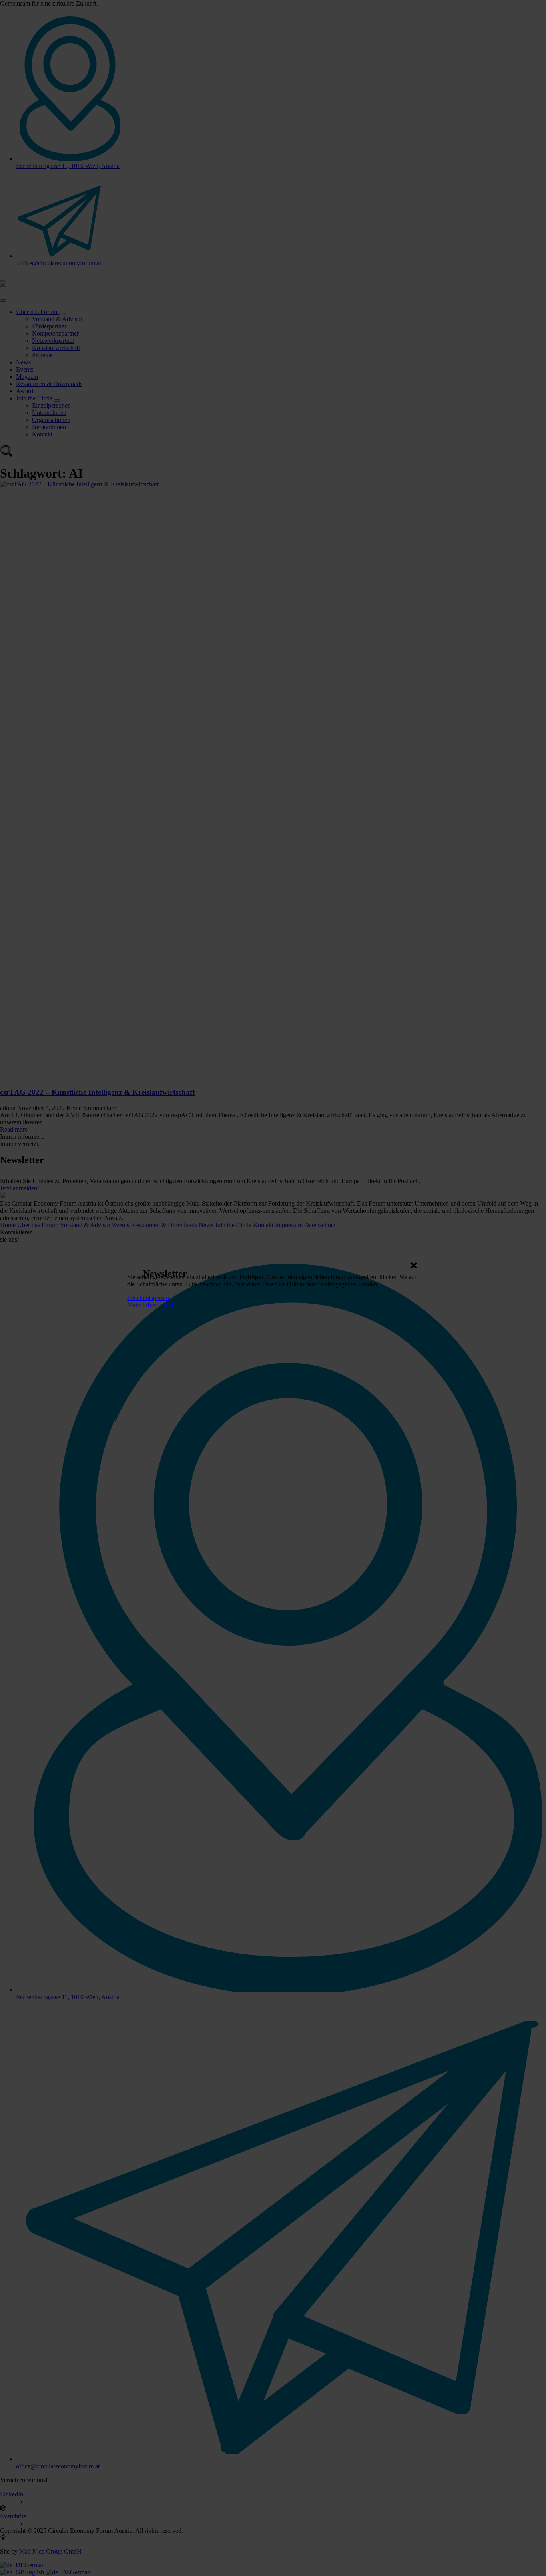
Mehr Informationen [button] (152, 1305)
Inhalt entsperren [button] (148, 1298)
